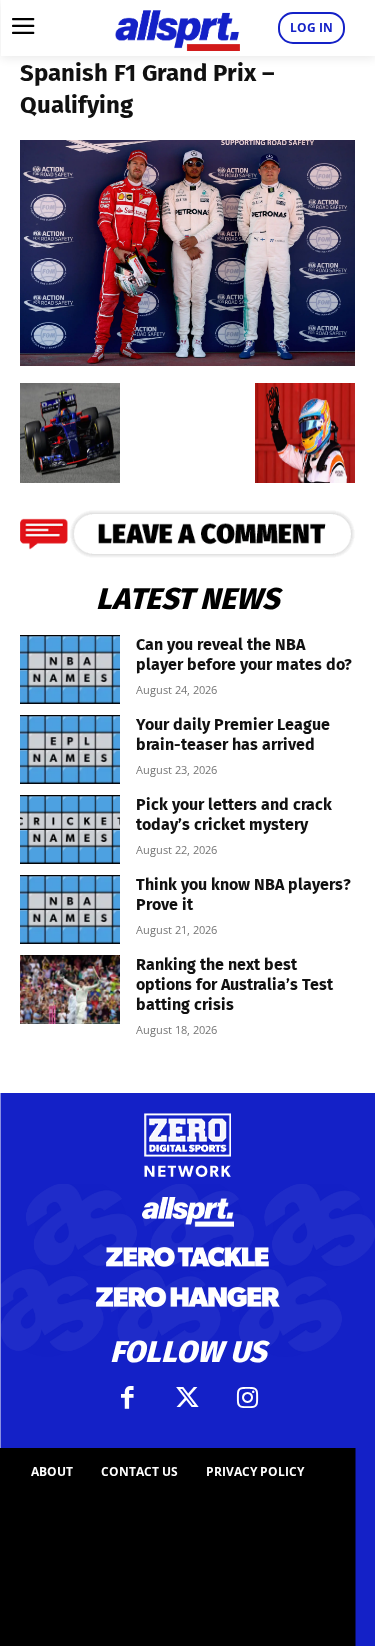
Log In (311, 27)
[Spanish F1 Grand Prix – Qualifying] (187, 359)
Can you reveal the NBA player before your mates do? (244, 654)
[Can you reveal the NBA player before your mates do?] (70, 669)
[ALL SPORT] (177, 28)
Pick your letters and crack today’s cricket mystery (234, 814)
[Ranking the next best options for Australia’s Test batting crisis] (70, 989)
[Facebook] (128, 1398)
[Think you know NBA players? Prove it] (70, 909)
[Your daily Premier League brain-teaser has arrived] (70, 749)
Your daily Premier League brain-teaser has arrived (233, 734)
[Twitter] (188, 1398)
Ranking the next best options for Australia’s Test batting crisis (234, 984)
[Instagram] (248, 1398)
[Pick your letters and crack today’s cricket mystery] (70, 829)
